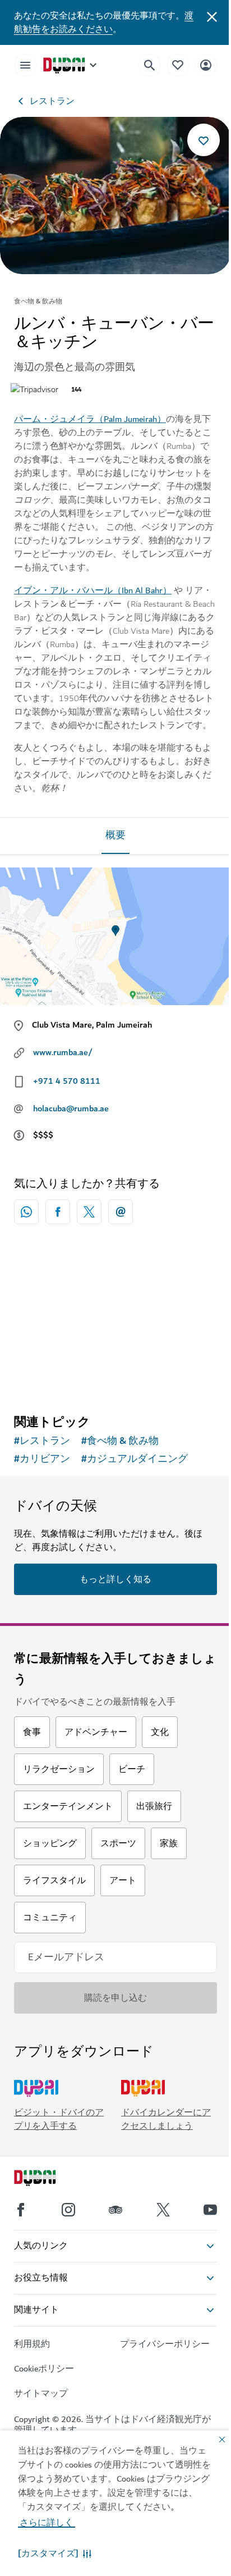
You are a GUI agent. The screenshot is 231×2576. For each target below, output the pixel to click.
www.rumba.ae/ (63, 1052)
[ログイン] (206, 65)
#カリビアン (42, 1459)
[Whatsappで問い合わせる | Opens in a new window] (26, 1212)
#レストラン (42, 1441)
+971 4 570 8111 (67, 1081)
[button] (55, 2554)
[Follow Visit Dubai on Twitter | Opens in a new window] (163, 2210)
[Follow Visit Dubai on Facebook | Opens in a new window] (21, 2210)
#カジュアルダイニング (135, 1459)
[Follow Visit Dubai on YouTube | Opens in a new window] (210, 2210)
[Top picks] (178, 65)
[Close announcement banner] (212, 16)
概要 (115, 835)
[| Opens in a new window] (68, 2210)
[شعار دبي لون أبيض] (48, 2179)
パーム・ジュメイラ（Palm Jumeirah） (90, 419)
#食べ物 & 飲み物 (120, 1441)
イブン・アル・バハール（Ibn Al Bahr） (93, 590)
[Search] (150, 65)
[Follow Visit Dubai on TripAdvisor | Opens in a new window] (115, 2210)
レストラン (52, 101)
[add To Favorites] (204, 140)
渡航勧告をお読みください (104, 22)
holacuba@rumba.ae (71, 1108)
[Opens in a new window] (58, 1212)
